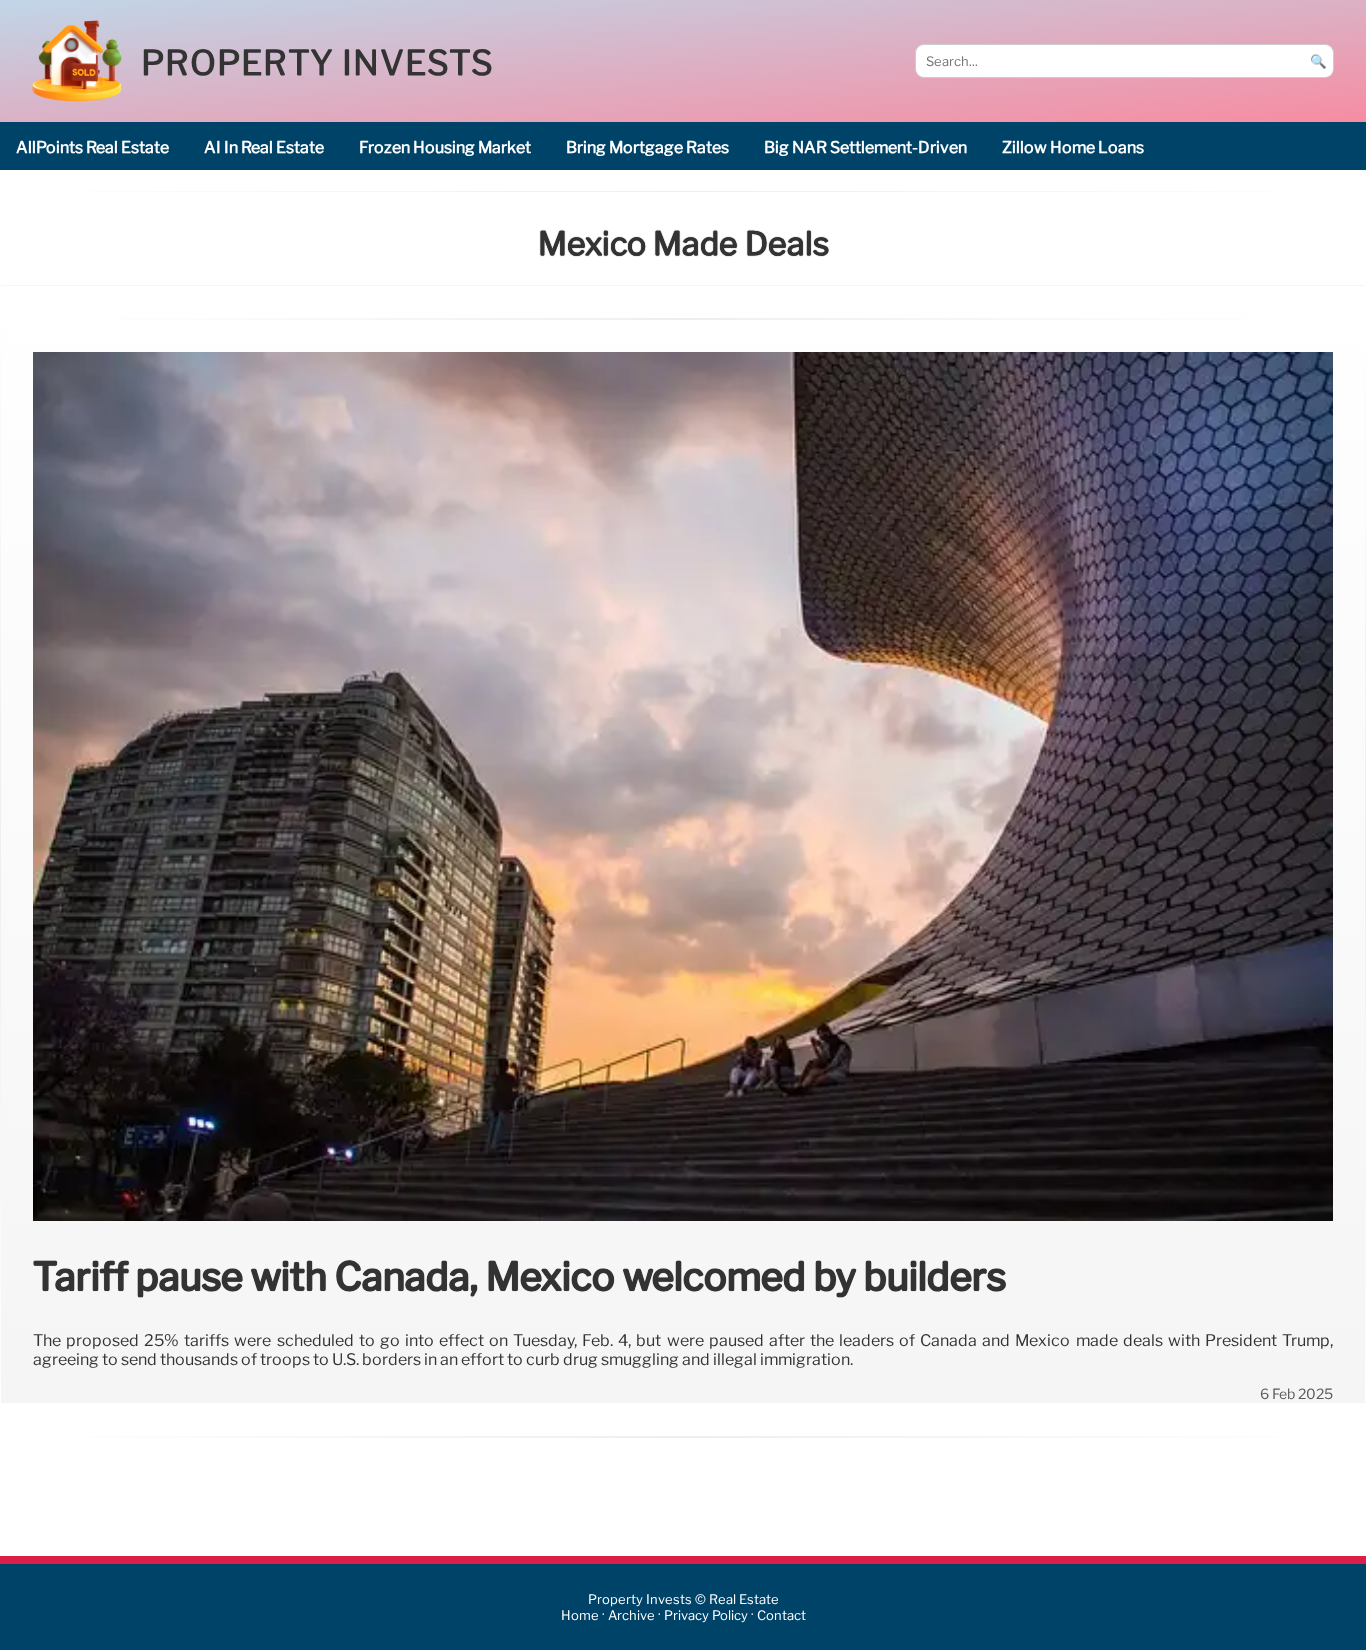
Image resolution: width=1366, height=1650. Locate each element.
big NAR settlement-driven (865, 147)
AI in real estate (264, 147)
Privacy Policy (706, 1615)
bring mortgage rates (647, 147)
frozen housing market (445, 147)
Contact (781, 1615)
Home (580, 1615)
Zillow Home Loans (1073, 147)
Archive (631, 1615)
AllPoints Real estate (92, 147)
